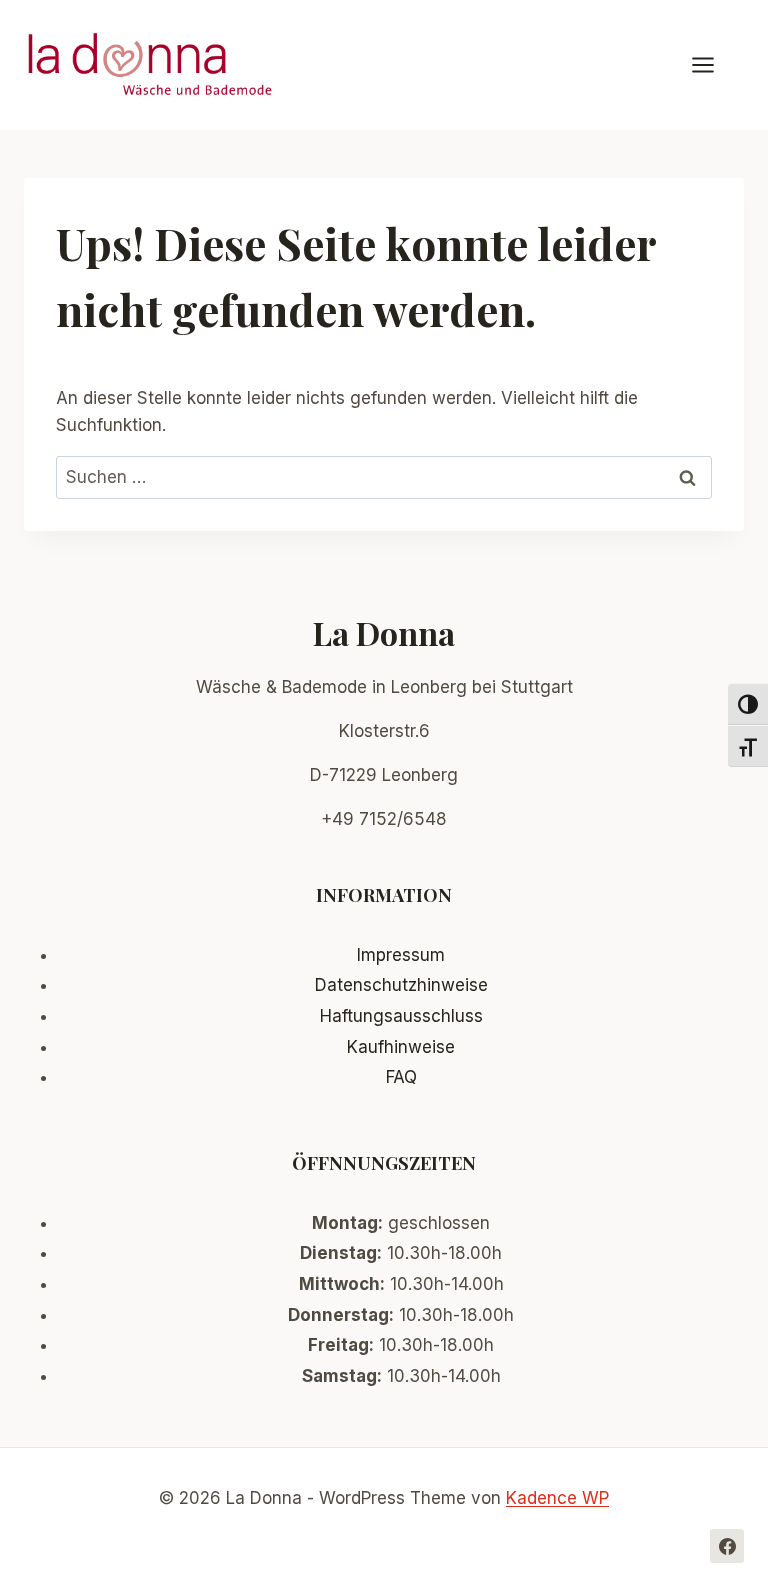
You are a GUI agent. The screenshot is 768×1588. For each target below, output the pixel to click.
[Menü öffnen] (713, 64)
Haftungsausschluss (401, 1016)
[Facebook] (727, 1546)
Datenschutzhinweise (401, 985)
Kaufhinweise (401, 1047)
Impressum (401, 955)
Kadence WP (557, 1498)
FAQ (401, 1077)
